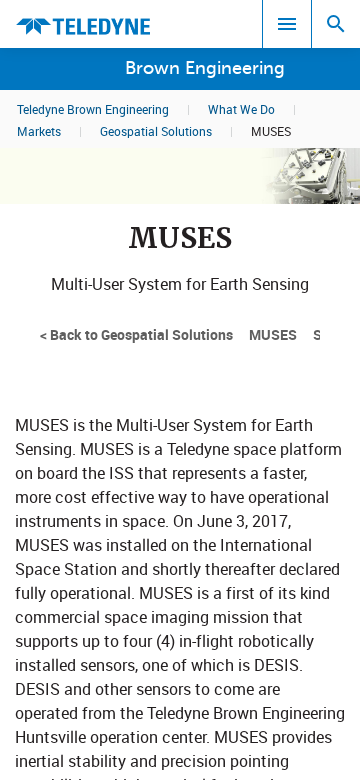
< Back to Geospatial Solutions (136, 334)
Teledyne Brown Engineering (93, 109)
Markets (39, 131)
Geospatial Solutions (156, 131)
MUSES (273, 334)
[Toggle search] (336, 24)
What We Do (241, 109)
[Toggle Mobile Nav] (287, 24)
